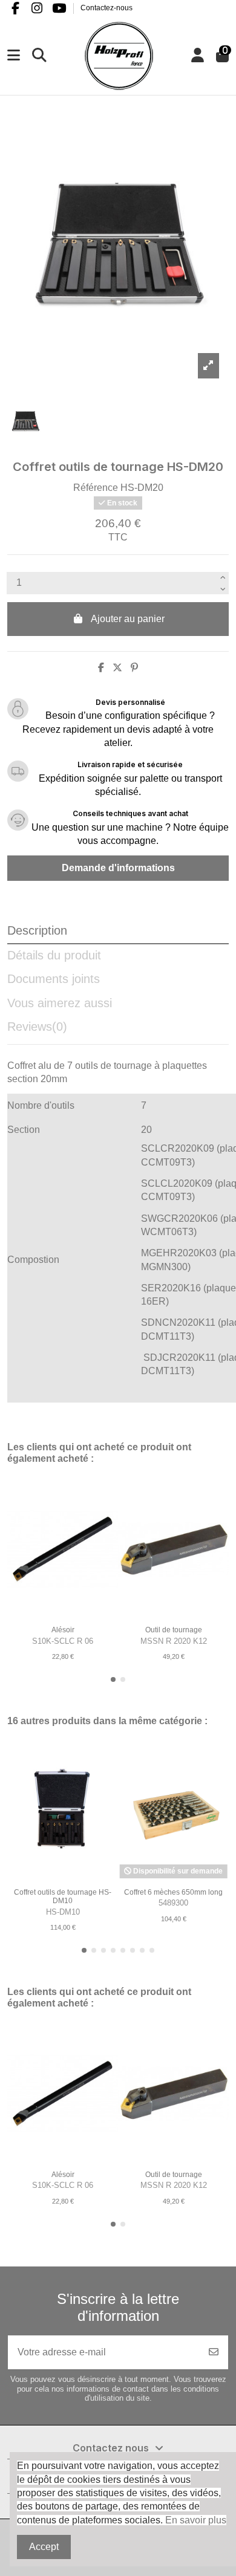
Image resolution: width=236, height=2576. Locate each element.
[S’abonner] (214, 2352)
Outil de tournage (174, 1630)
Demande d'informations (118, 868)
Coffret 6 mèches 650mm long (173, 1892)
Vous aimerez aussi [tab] (60, 1003)
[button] (113, 1679)
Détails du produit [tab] (54, 955)
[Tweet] (117, 668)
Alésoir (63, 1630)
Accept (44, 2547)
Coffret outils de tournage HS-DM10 (63, 1896)
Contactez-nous (107, 8)
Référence (96, 488)
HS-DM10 (63, 1912)
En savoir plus (196, 2520)
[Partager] (101, 668)
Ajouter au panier (128, 619)
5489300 (173, 1903)
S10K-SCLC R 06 (63, 1641)
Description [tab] (37, 930)
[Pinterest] (134, 668)
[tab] (118, 1030)
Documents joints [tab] (54, 979)
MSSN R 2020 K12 (174, 1641)
